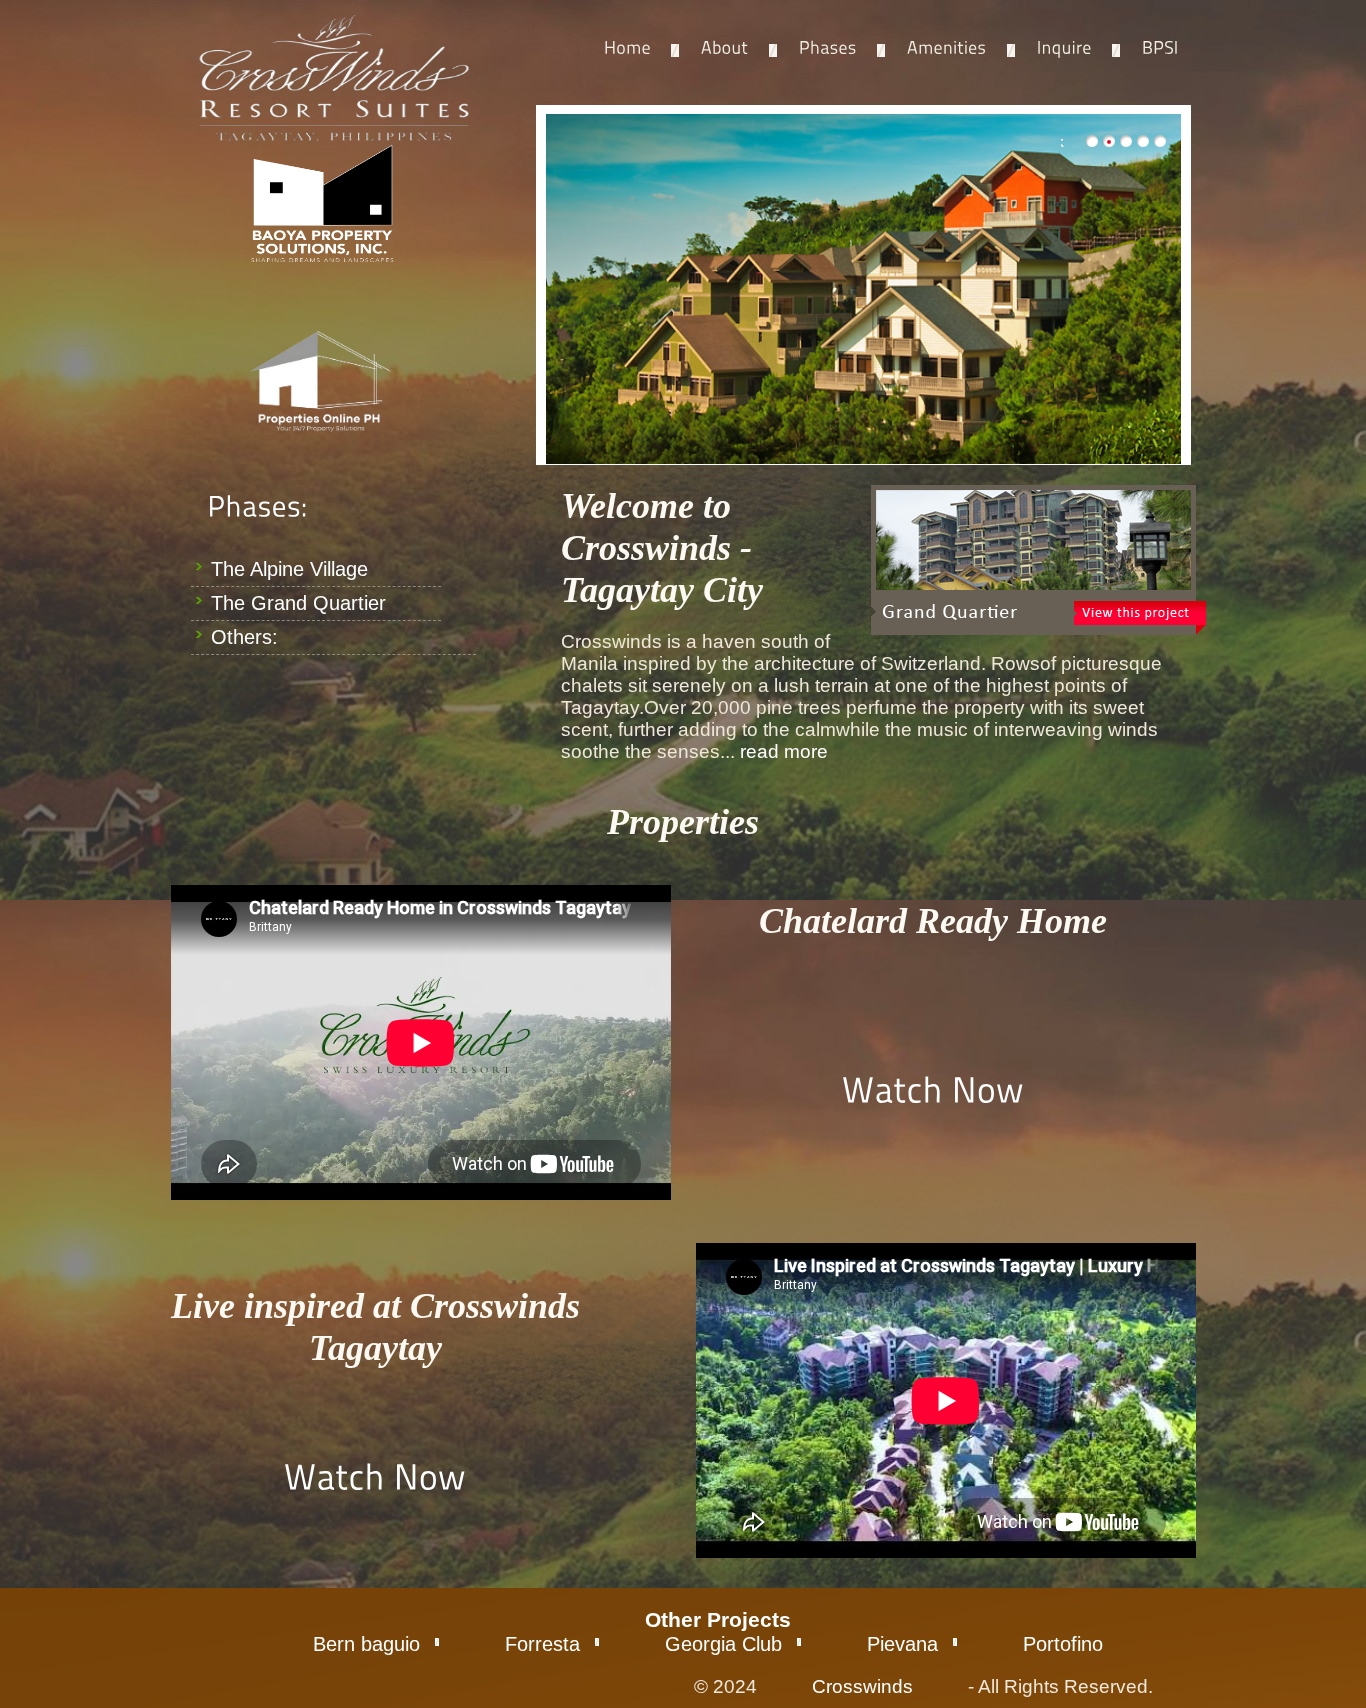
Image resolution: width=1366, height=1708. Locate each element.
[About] (725, 48)
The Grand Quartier (298, 603)
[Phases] (828, 48)
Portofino (1063, 1644)
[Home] (627, 48)
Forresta (542, 1644)
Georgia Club (723, 1644)
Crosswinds (862, 1686)
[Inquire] (1064, 48)
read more (784, 751)
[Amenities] (947, 48)
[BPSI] (1160, 48)
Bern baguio (366, 1644)
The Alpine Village (289, 569)
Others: (244, 637)
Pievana (902, 1644)
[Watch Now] (933, 1089)
